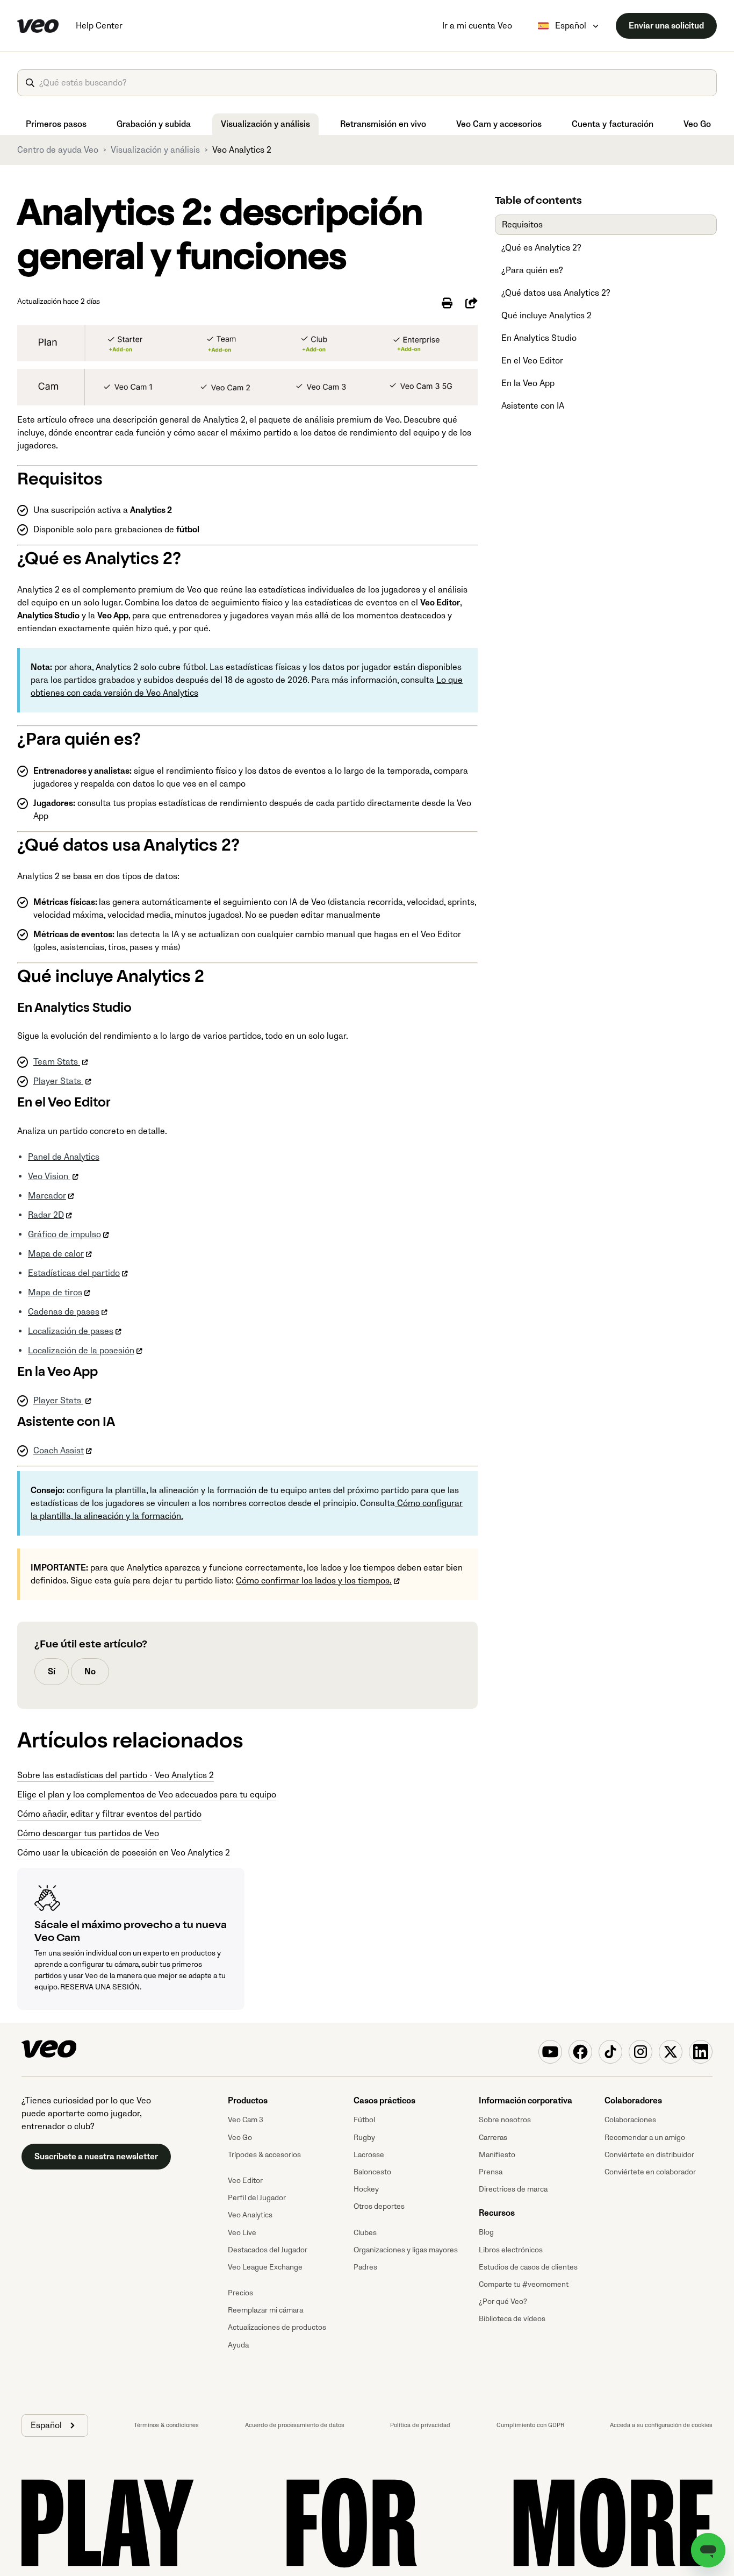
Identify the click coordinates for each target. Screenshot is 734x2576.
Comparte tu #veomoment (524, 2284)
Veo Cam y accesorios (499, 124)
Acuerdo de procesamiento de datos (295, 2425)
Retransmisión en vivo (383, 124)
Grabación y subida (154, 124)
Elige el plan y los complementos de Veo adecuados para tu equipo (147, 1795)
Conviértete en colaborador (650, 2172)
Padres (365, 2267)
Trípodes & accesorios (264, 2155)
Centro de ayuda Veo (58, 150)
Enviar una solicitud (666, 26)
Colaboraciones (630, 2120)
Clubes (365, 2233)
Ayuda (238, 2345)
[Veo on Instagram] (641, 2052)
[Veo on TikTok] (610, 2052)
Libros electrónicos (511, 2250)
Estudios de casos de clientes (528, 2267)
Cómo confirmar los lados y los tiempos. (314, 1581)
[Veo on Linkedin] (701, 2052)
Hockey (366, 2189)
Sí (52, 1672)
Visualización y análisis (265, 124)
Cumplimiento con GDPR (530, 2425)
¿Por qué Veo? (503, 2302)
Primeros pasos (56, 124)
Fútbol (364, 2120)
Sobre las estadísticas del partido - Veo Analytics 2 (116, 1775)
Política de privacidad (420, 2425)
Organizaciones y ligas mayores (406, 2250)
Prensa (491, 2172)
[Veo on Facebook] (580, 2052)
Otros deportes (379, 2206)
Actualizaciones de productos (277, 2327)
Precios (240, 2293)
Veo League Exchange (265, 2267)
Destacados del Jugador (268, 2250)
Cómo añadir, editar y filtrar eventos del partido (109, 1814)
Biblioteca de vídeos (512, 2319)
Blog (486, 2232)
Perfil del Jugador (257, 2198)
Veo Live (242, 2233)
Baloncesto (372, 2172)
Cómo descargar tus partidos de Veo (88, 1833)
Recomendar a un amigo (645, 2138)
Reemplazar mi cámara (265, 2310)
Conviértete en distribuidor (649, 2155)
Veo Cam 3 (246, 2120)
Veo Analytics (250, 2215)
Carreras (493, 2138)
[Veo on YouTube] (550, 2052)
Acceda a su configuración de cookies (661, 2425)
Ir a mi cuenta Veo (477, 26)
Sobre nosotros (505, 2120)
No (90, 1672)
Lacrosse (369, 2155)
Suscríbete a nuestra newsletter (96, 2157)
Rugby (364, 2138)
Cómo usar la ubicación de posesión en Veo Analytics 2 (124, 1853)
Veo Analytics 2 (242, 150)
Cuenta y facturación (613, 124)
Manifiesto (497, 2155)
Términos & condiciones (166, 2425)
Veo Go (697, 124)
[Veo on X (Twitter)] (671, 2052)
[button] (55, 2425)
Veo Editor (245, 2181)
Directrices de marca (513, 2189)
